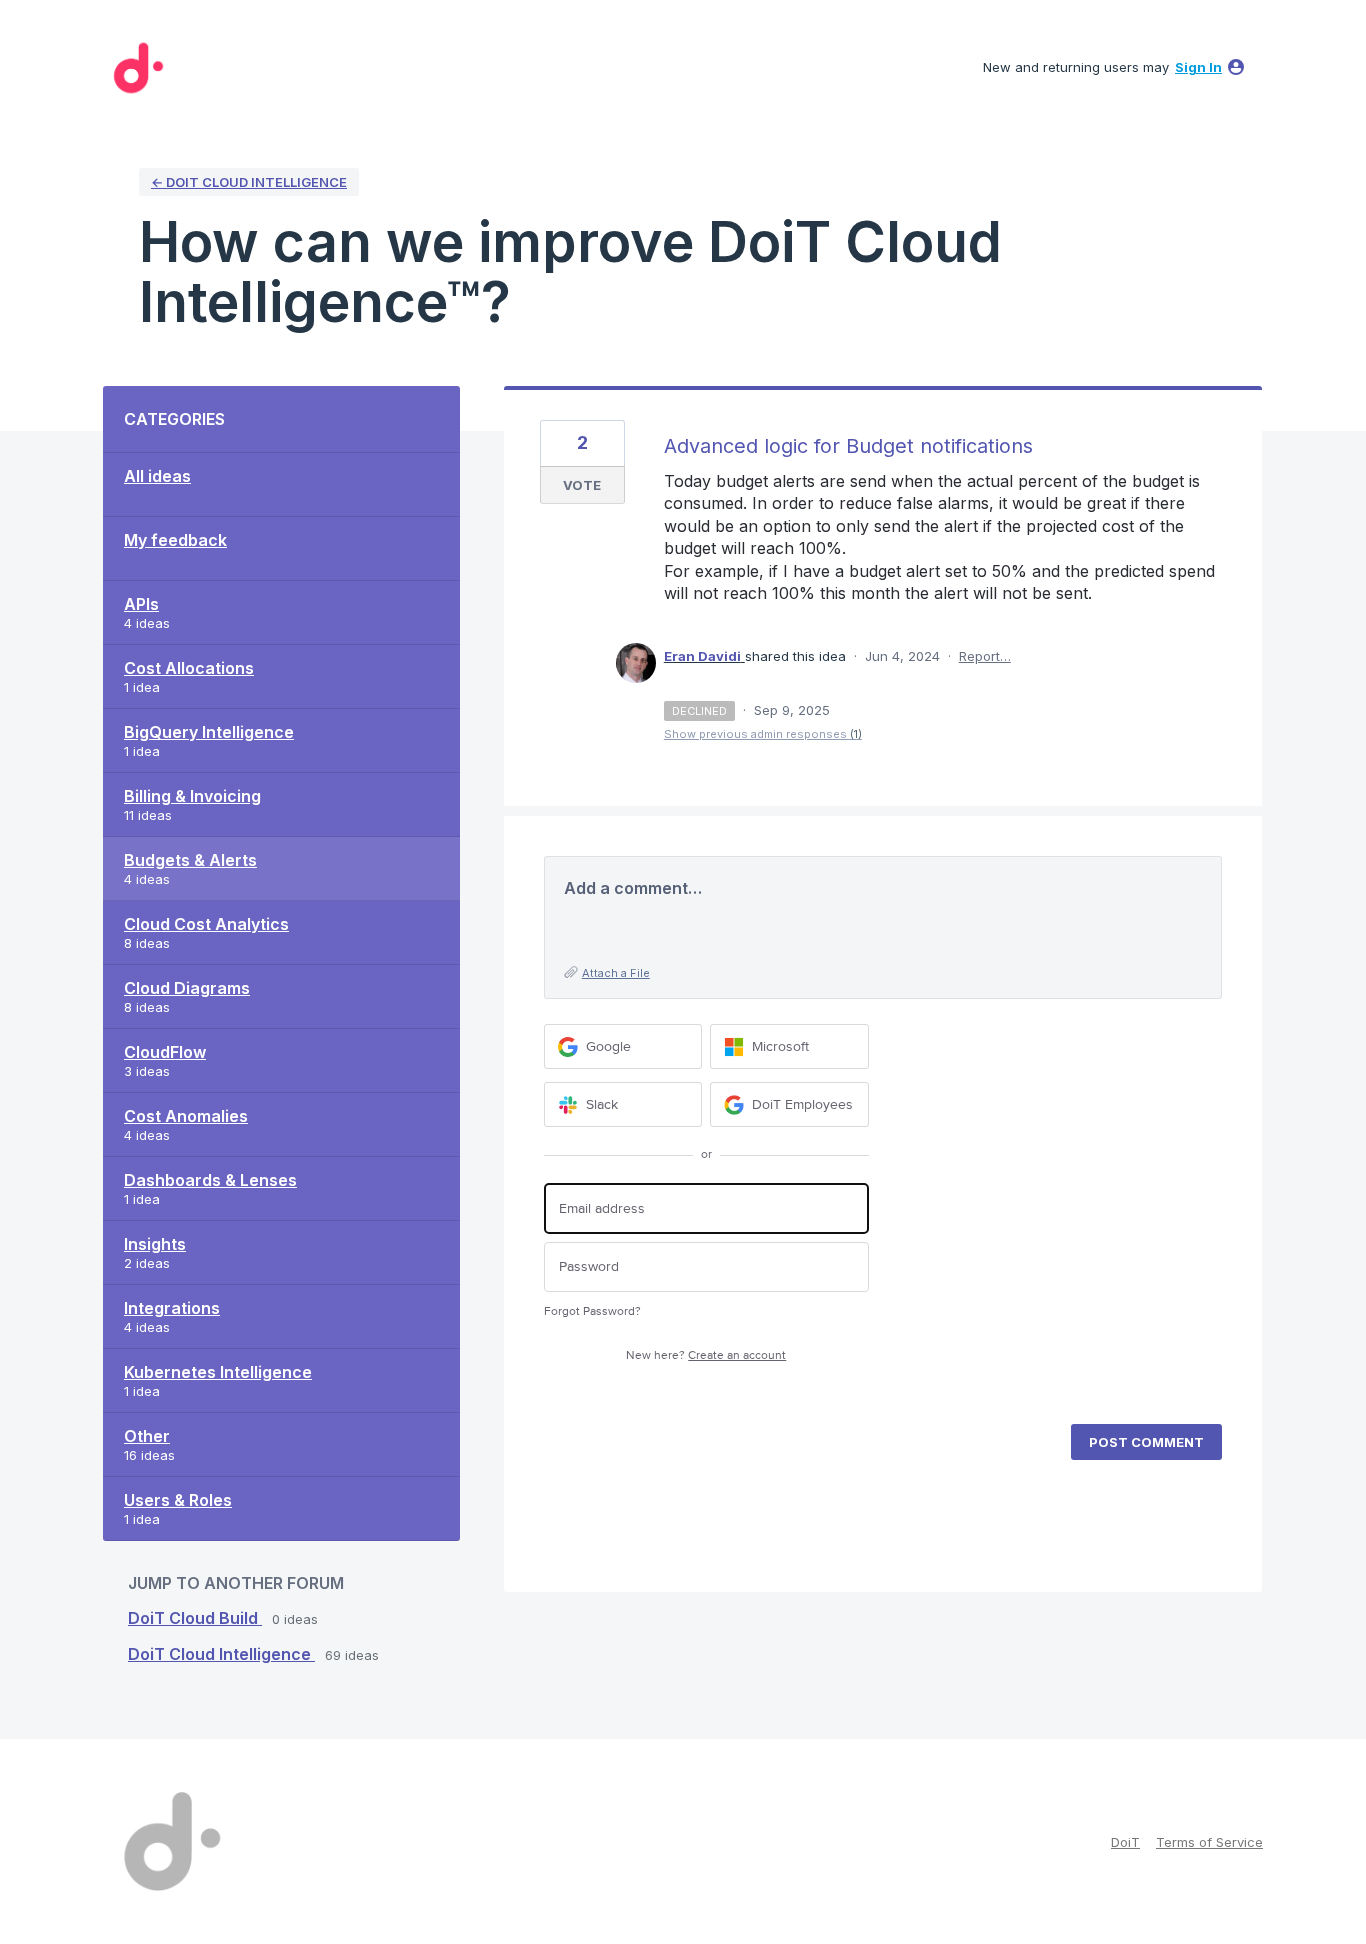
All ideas (157, 476)
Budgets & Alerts (190, 860)
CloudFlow (165, 1052)
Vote (582, 485)
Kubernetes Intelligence (218, 1372)
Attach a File (616, 973)
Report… (985, 656)
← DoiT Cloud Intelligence (249, 182)
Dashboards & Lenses (210, 1180)
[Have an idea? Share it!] (135, 68)
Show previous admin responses (763, 734)
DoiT (1125, 1842)
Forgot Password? (592, 1311)
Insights (155, 1244)
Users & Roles (178, 1500)
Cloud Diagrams (187, 988)
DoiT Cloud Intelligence (221, 1654)
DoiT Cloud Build (195, 1618)
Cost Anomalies (186, 1116)
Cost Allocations (189, 668)
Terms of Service (1209, 1842)
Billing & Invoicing (192, 796)
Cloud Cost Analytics (206, 924)
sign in (1198, 67)
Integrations (172, 1308)
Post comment (1146, 1442)
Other (147, 1436)
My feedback (175, 540)
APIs (141, 604)
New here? (706, 1355)
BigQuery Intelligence (209, 732)
